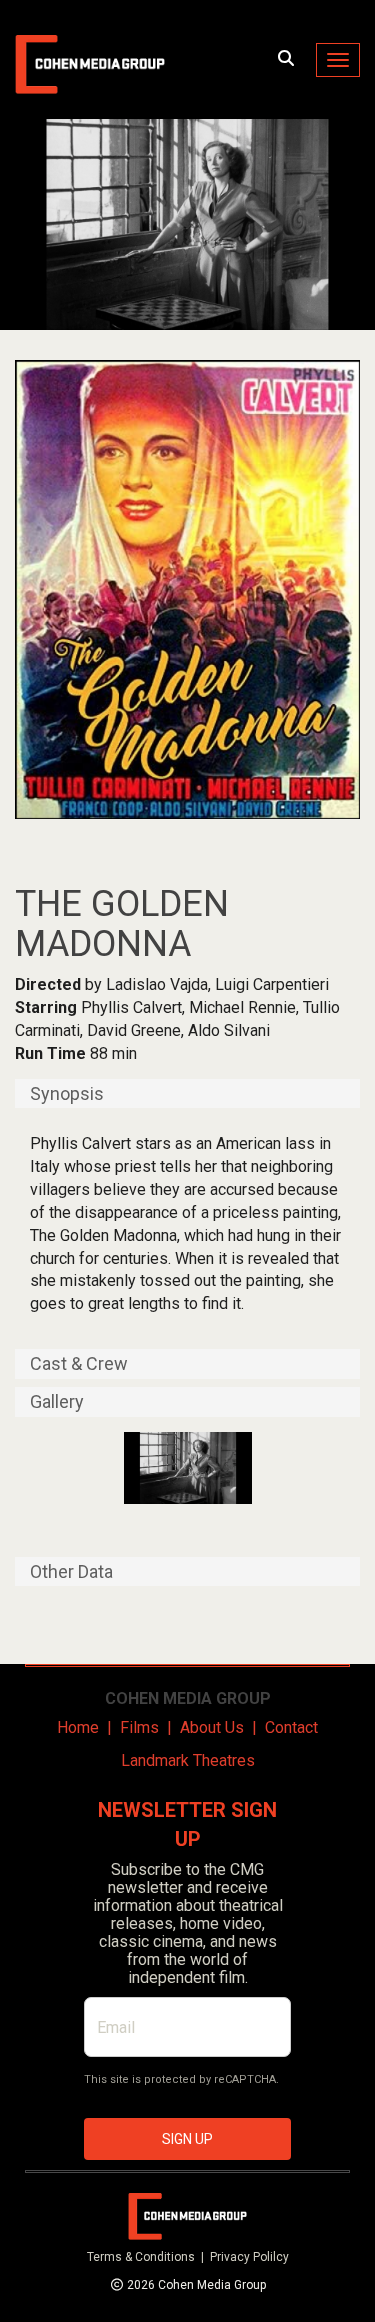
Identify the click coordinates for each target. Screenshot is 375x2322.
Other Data (71, 1572)
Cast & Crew (79, 1364)
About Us (212, 1727)
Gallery (57, 1402)
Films (139, 1727)
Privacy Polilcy (249, 2257)
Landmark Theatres (188, 1760)
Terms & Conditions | (148, 2257)
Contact (291, 1727)
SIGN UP (187, 2139)
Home (78, 1727)
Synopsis (67, 1094)
